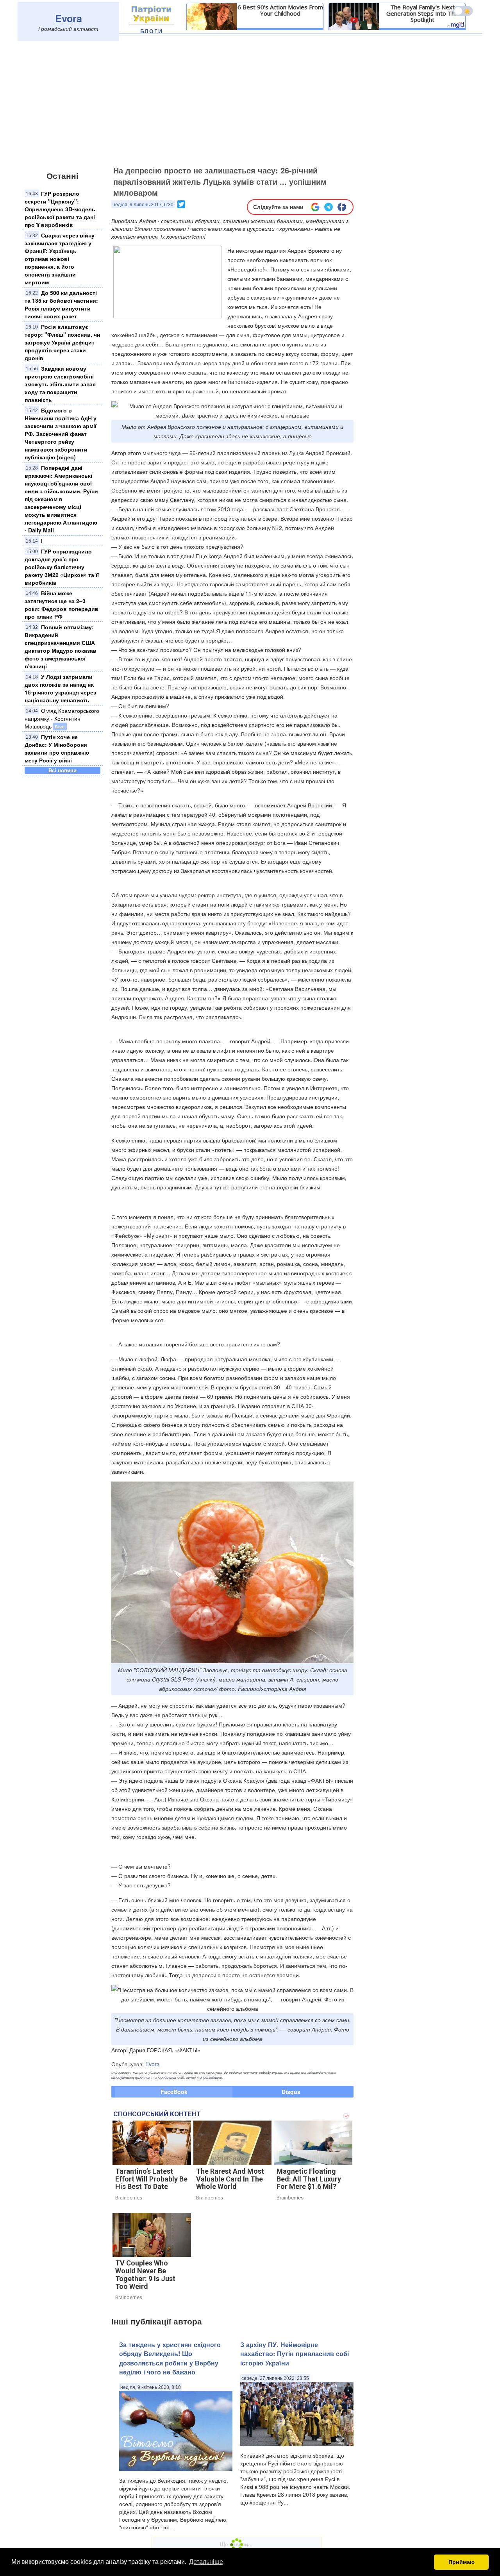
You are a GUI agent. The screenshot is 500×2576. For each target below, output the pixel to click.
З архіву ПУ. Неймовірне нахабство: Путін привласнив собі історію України (295, 2354)
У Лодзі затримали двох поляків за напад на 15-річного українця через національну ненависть (60, 688)
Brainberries (129, 2198)
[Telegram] (329, 207)
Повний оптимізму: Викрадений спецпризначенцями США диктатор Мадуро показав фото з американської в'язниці (61, 646)
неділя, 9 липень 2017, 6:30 (143, 205)
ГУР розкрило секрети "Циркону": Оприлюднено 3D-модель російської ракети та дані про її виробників (60, 209)
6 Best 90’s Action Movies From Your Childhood (280, 10)
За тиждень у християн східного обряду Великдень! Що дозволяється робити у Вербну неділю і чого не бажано (170, 2358)
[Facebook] (342, 207)
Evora (69, 18)
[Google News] (315, 207)
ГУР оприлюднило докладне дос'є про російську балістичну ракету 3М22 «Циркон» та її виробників (62, 567)
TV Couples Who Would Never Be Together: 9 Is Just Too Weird (145, 2274)
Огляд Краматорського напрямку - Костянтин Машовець (62, 718)
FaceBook (174, 2092)
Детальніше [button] (206, 2562)
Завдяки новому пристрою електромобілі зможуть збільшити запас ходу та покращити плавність (60, 384)
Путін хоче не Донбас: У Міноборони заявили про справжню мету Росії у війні (57, 748)
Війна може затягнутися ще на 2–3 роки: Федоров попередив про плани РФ (62, 605)
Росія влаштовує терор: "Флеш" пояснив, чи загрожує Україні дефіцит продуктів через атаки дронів (62, 342)
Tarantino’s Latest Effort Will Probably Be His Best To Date (151, 2179)
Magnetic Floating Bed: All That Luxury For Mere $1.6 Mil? (309, 2179)
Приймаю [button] (462, 2562)
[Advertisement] (250, 104)
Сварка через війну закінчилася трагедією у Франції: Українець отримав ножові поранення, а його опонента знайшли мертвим (60, 259)
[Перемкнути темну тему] (463, 11)
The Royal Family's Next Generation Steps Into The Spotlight (422, 13)
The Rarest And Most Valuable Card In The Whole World (230, 2179)
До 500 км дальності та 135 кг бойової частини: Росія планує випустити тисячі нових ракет (61, 304)
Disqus (291, 2092)
